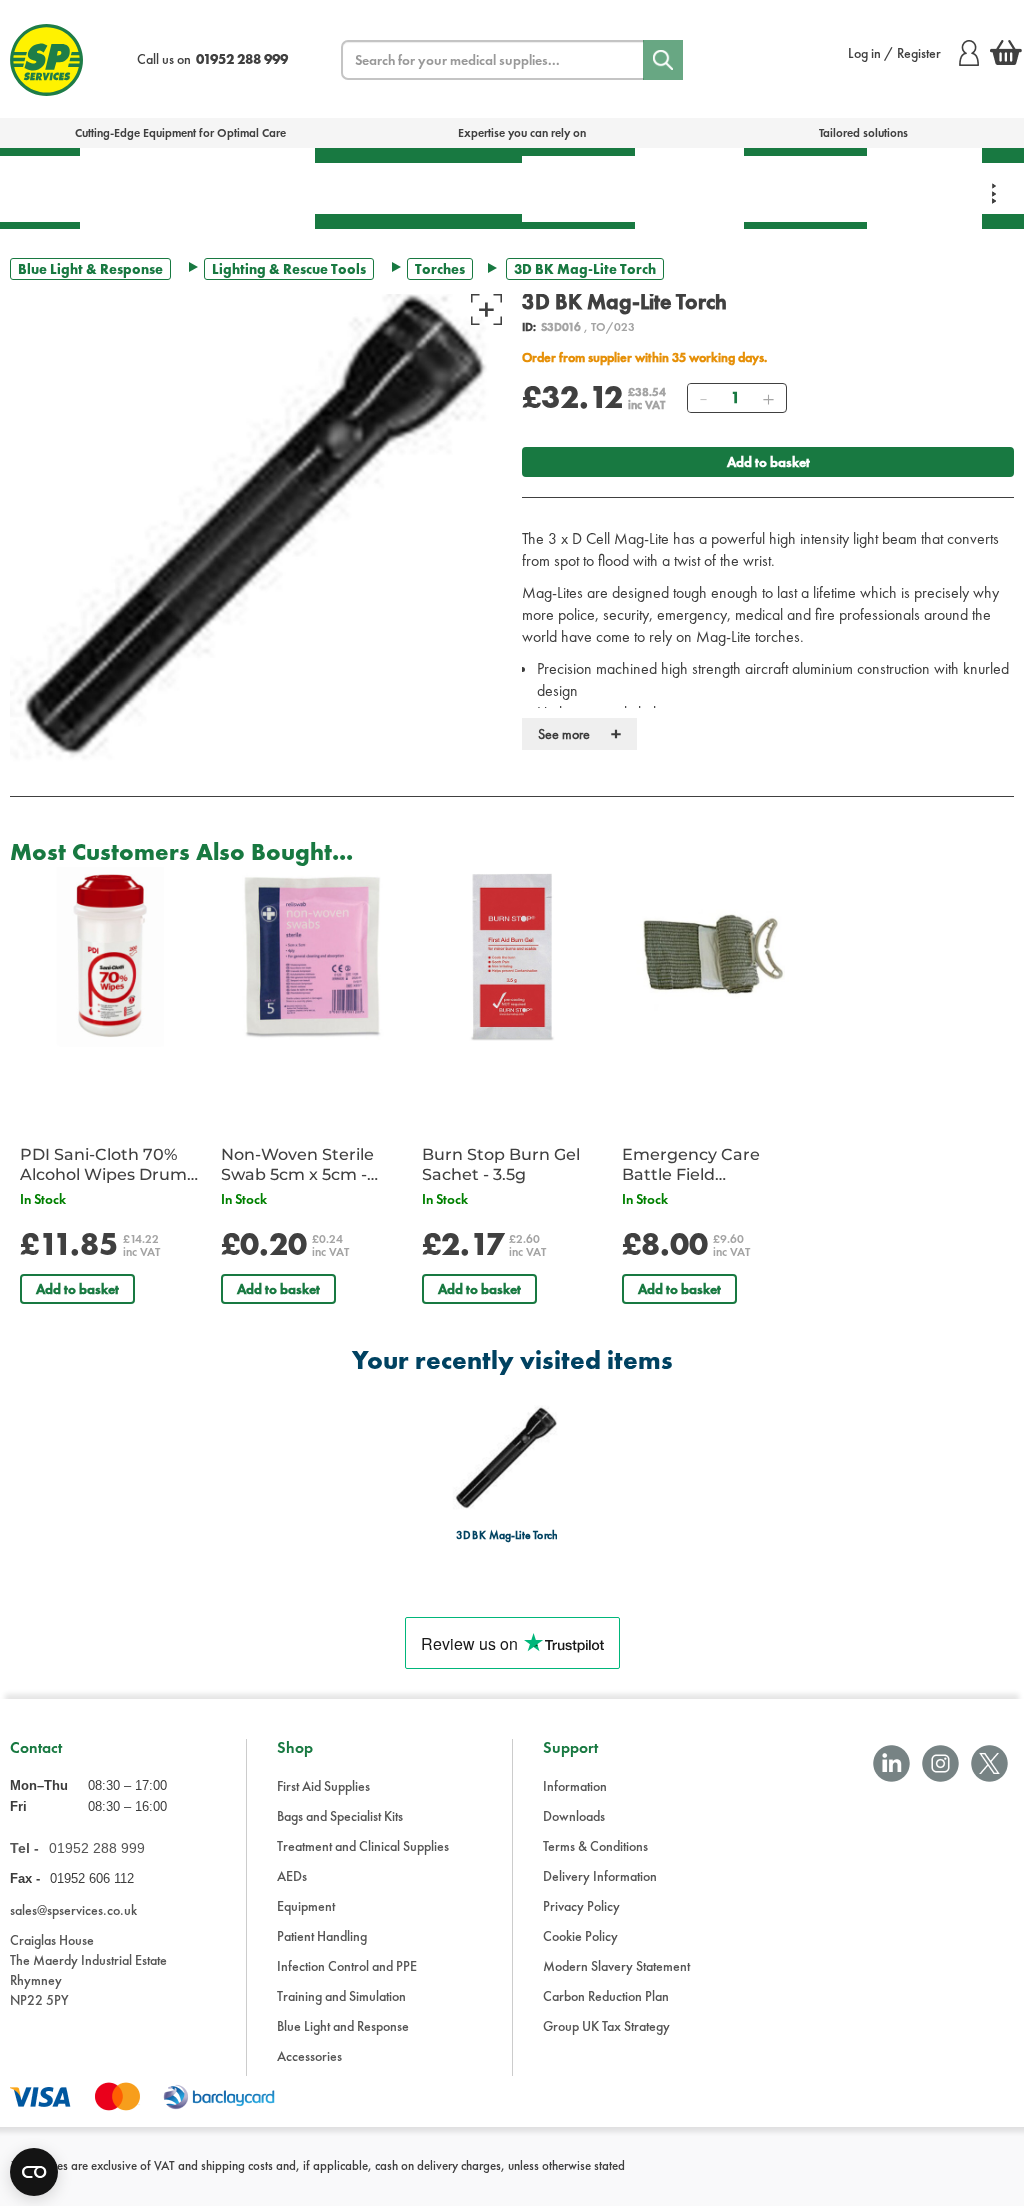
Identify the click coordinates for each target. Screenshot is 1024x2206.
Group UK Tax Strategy (606, 2026)
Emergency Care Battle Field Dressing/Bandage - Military (703, 1165)
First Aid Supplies (323, 1786)
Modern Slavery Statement (616, 1966)
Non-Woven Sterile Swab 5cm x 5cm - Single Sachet (297, 1165)
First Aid (40, 188)
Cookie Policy (580, 1936)
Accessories (309, 2056)
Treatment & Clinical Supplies (255, 188)
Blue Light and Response (343, 2026)
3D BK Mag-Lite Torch (506, 1535)
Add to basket (768, 462)
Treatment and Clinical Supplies (363, 1846)
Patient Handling (578, 188)
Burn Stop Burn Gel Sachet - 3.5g (501, 1164)
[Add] (768, 398)
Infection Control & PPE (689, 188)
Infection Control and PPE (347, 1966)
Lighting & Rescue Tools (289, 269)
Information (575, 1786)
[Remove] (703, 398)
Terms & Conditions (595, 1846)
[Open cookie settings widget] (34, 2172)
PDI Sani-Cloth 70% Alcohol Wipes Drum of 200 (103, 1165)
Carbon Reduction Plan (606, 1996)
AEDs (357, 188)
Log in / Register (894, 53)
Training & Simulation (805, 188)
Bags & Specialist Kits (137, 188)
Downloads (574, 1816)
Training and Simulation (341, 1996)
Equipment (461, 188)
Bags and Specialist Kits (340, 1816)
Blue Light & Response (924, 188)
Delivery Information (600, 1876)
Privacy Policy (581, 1906)
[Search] (663, 60)
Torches (440, 269)
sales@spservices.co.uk (73, 1910)
